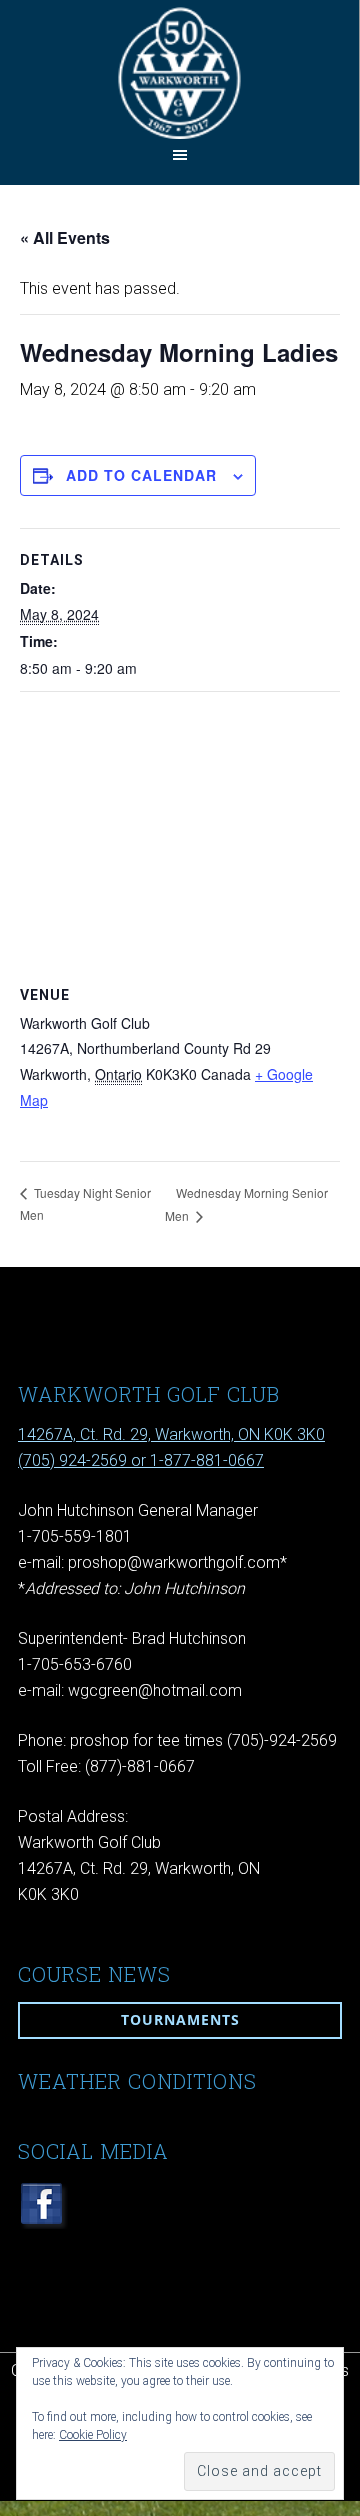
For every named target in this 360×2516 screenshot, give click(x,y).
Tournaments (180, 2019)
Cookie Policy (93, 2435)
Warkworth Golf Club (179, 72)
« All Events (65, 237)
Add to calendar (141, 475)
